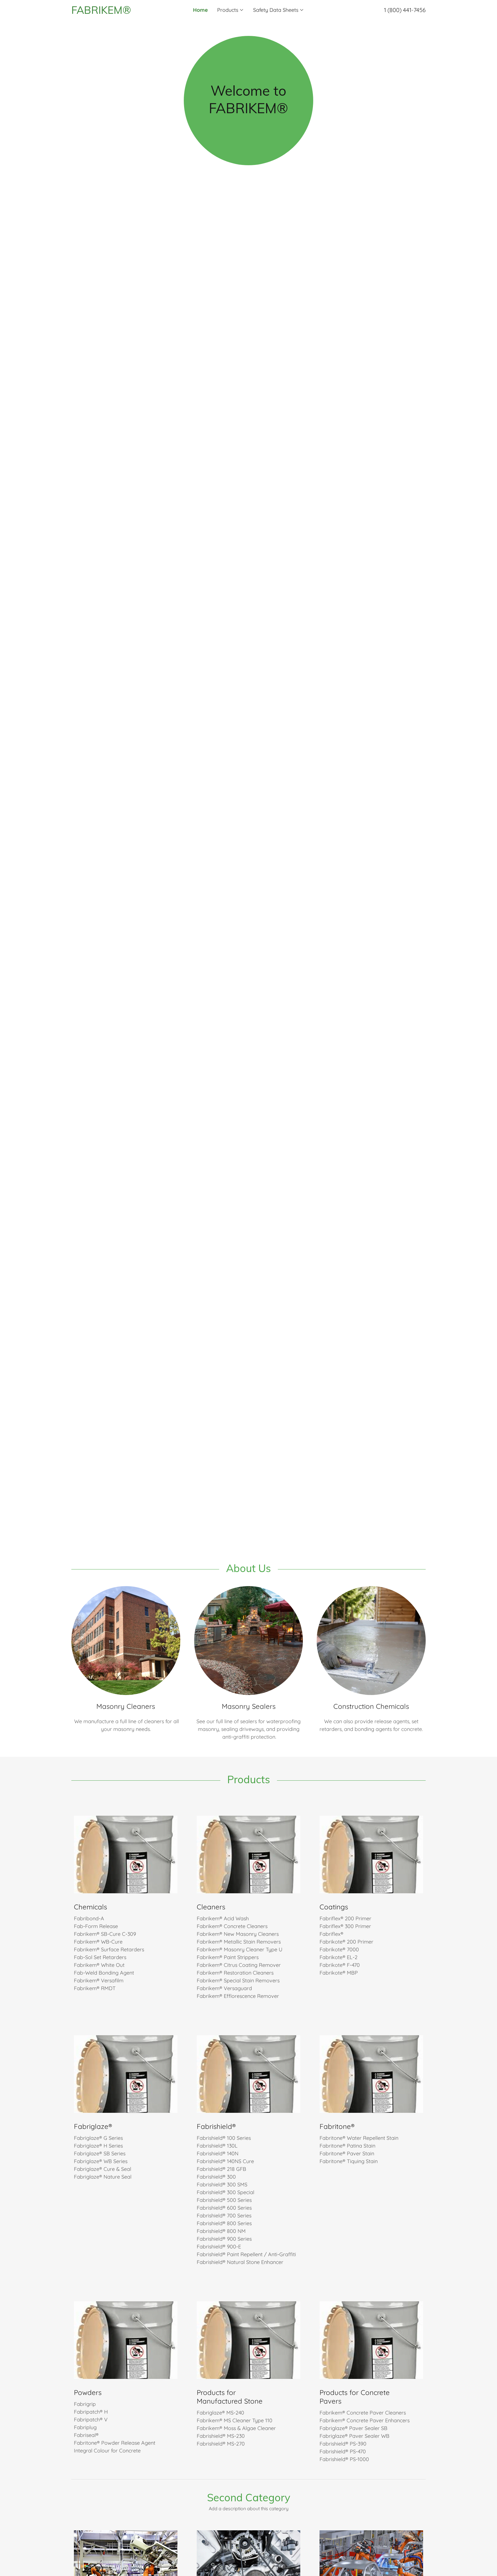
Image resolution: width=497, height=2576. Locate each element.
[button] (231, 10)
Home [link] (200, 10)
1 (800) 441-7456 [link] (405, 10)
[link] (116, 12)
